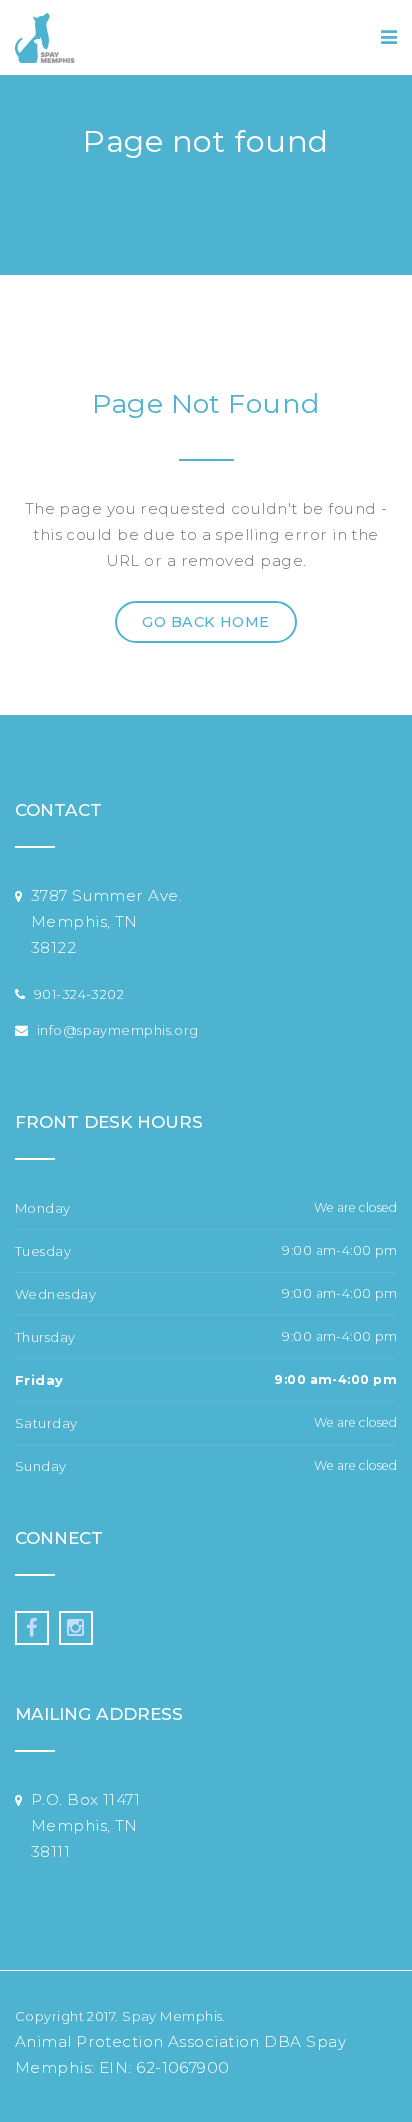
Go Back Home (205, 622)
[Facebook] (32, 1628)
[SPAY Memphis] (45, 38)
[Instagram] (76, 1628)
